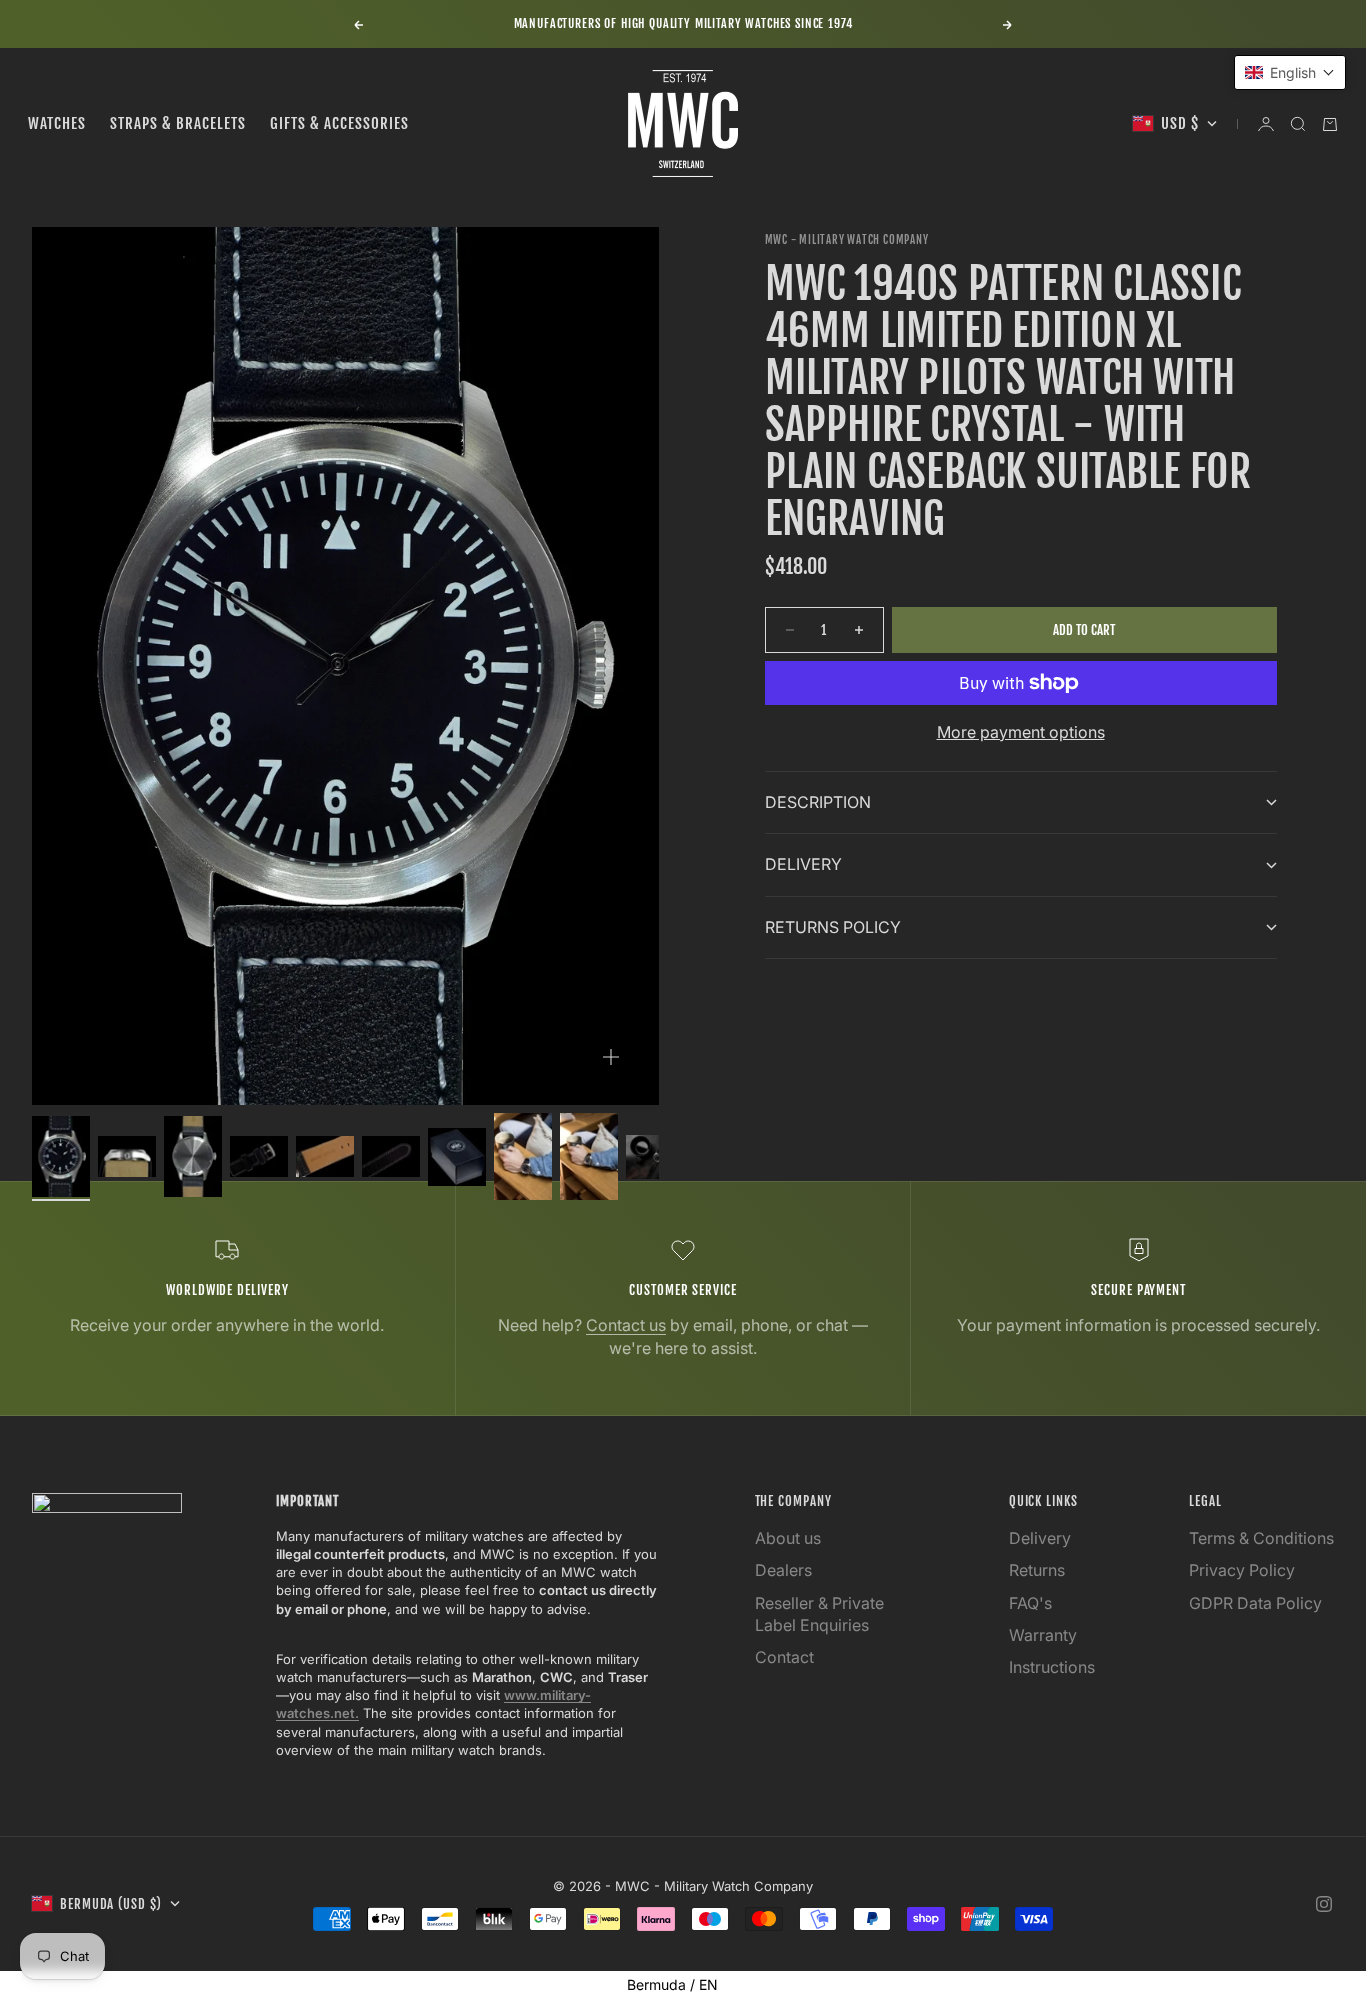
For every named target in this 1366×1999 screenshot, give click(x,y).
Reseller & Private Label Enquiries (819, 1614)
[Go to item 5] (325, 1156)
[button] (1290, 72)
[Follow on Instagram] (1324, 1904)
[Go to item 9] (589, 1156)
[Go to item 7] (457, 1157)
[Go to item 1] (61, 1156)
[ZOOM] (611, 1057)
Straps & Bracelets (178, 123)
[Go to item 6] (391, 1156)
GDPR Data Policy (1255, 1603)
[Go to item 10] (655, 1157)
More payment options (1021, 732)
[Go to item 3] (193, 1156)
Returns (1037, 1570)
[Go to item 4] (259, 1156)
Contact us (626, 1325)
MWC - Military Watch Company (847, 240)
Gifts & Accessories (339, 123)
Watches (57, 123)
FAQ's (1030, 1603)
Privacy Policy (1242, 1570)
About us (788, 1538)
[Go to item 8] (523, 1156)
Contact (784, 1657)
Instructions (1052, 1667)
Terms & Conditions (1261, 1538)
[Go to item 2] (127, 1156)
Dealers (783, 1570)
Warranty (1043, 1635)
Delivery (1040, 1538)
